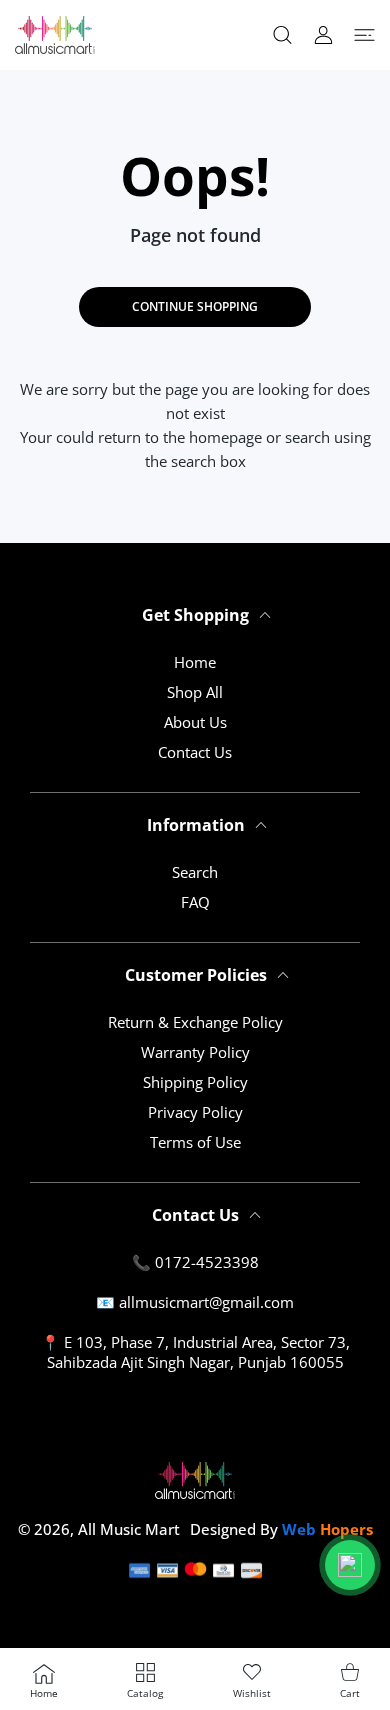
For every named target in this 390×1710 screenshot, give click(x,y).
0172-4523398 (207, 1262)
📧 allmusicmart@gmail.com (195, 1302)
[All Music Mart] (55, 35)
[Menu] (364, 35)
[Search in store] (282, 35)
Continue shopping (195, 306)
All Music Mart (129, 1529)
